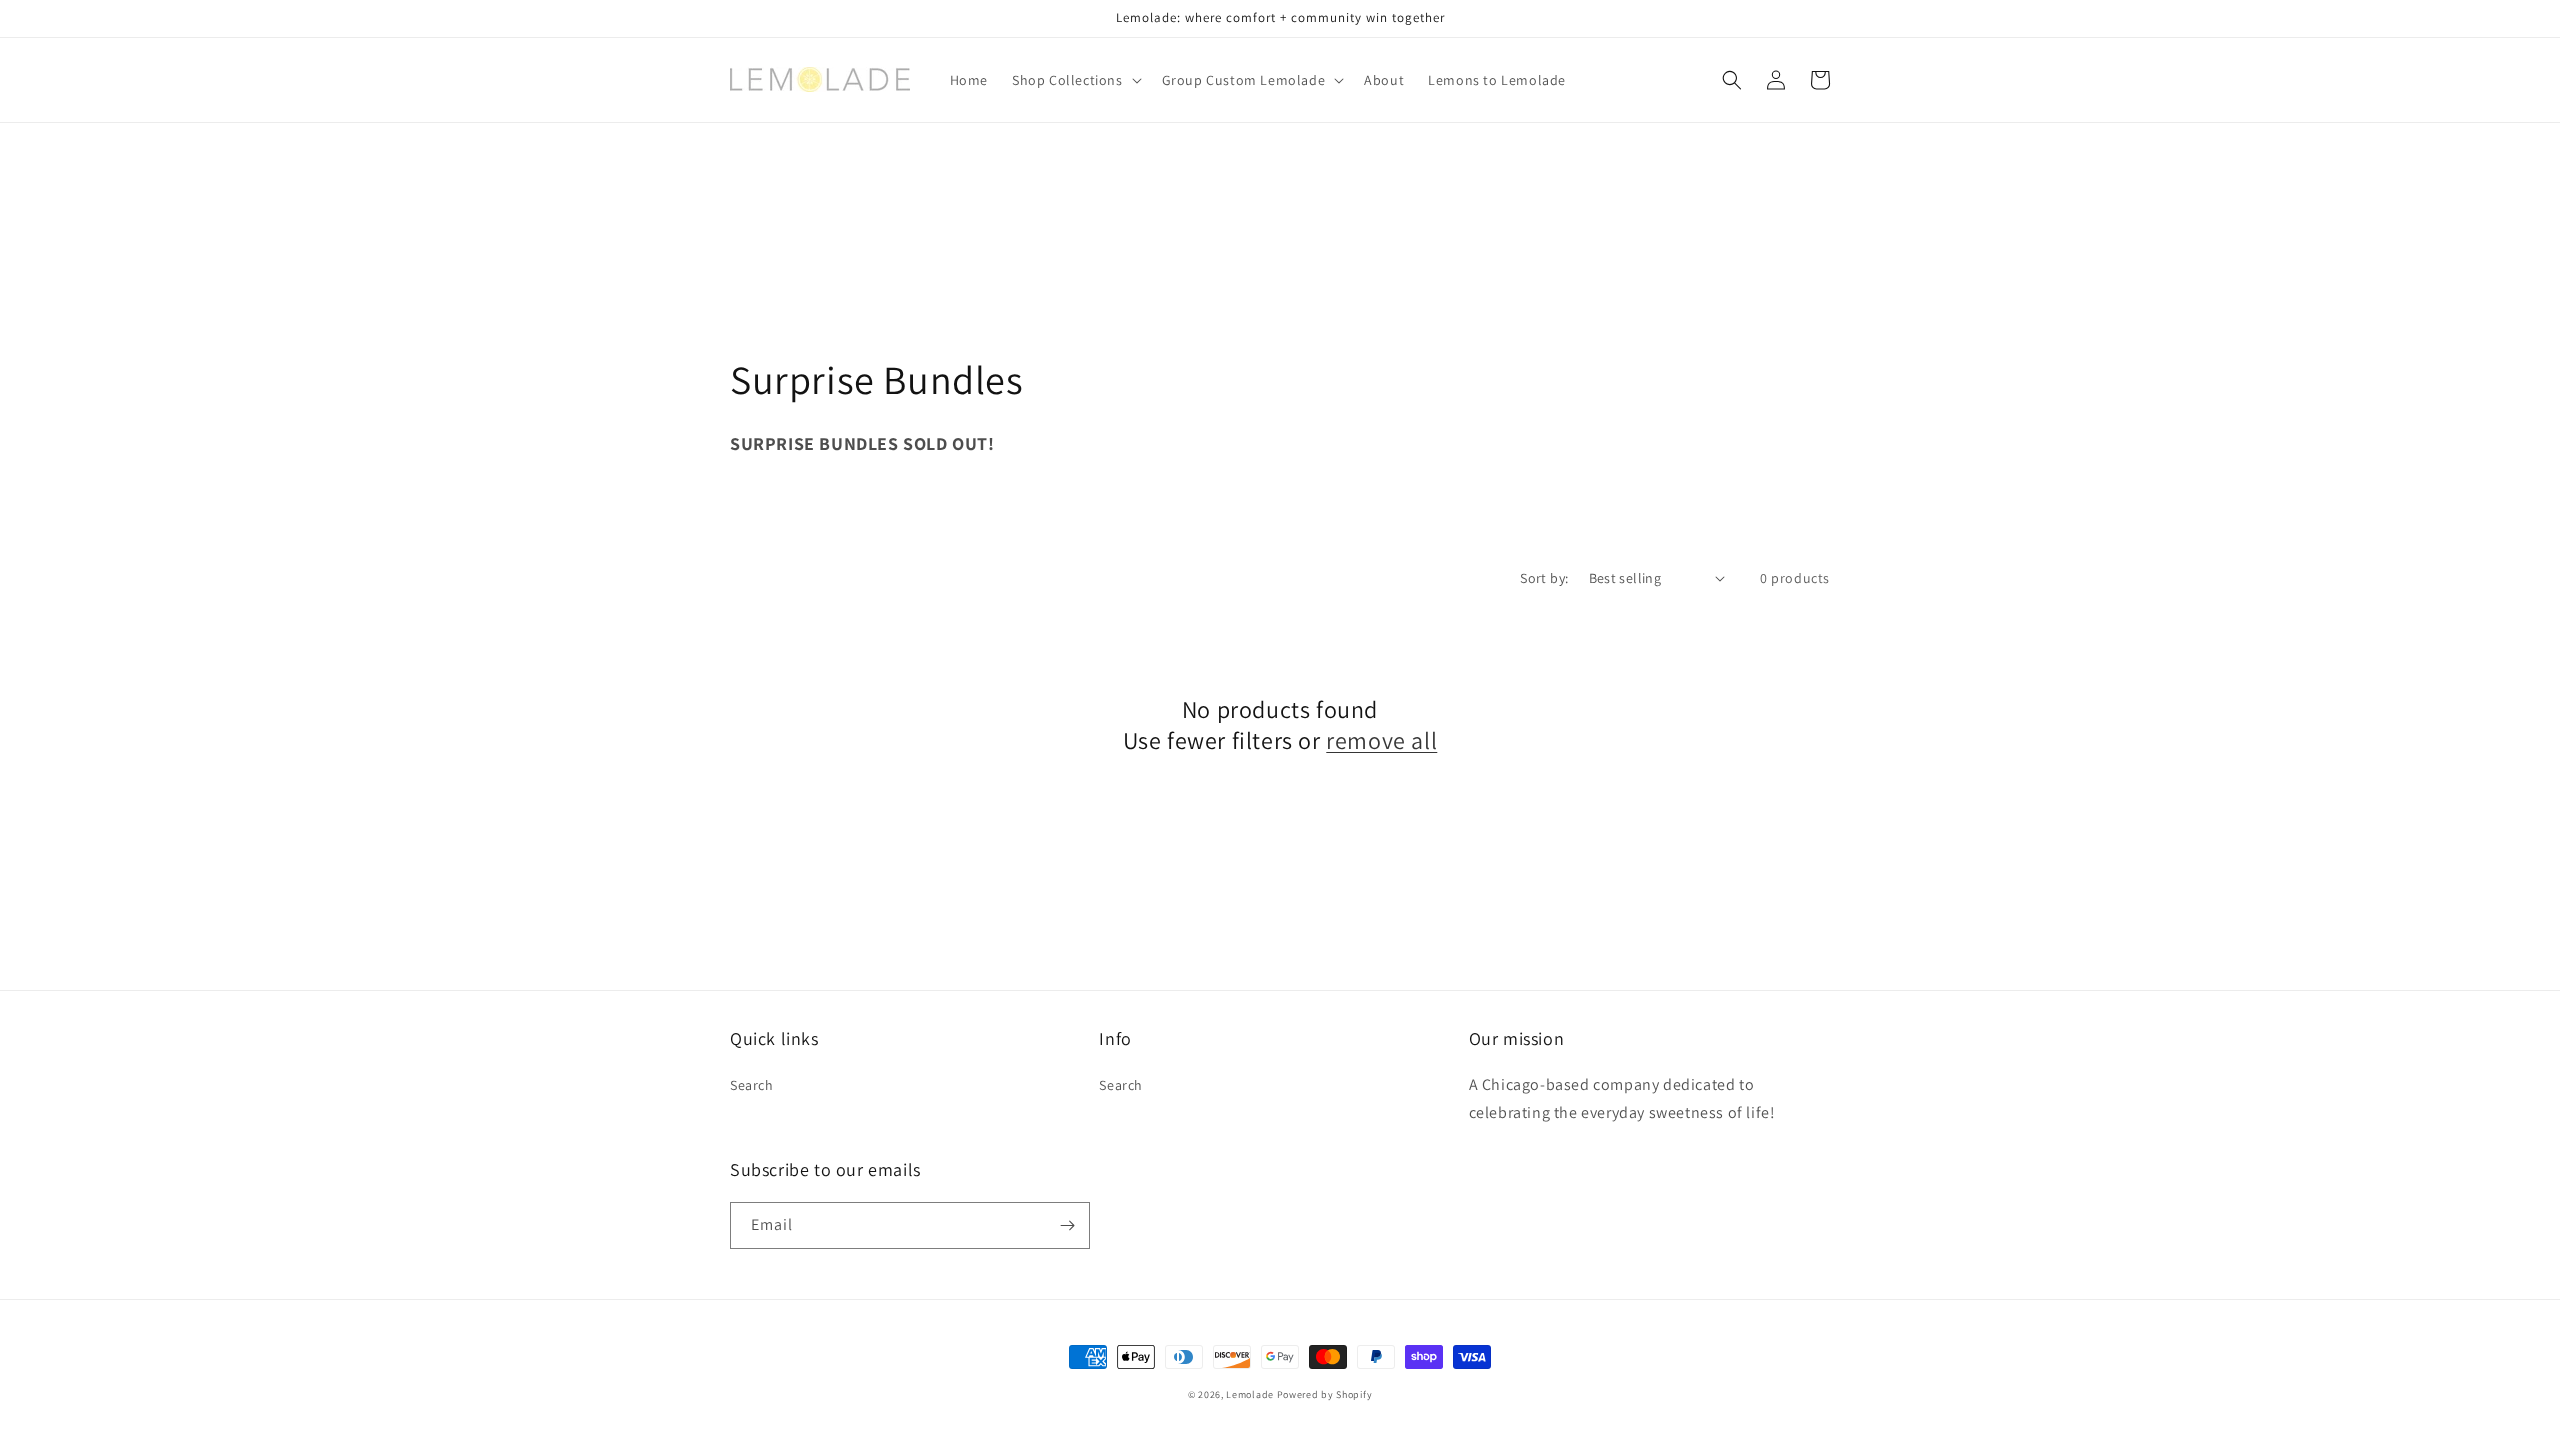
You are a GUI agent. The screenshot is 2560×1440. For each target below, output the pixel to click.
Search (752, 1085)
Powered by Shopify (1325, 1394)
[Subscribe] (1067, 1225)
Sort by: (1544, 578)
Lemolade (1250, 1394)
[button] (1075, 80)
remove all (1381, 740)
